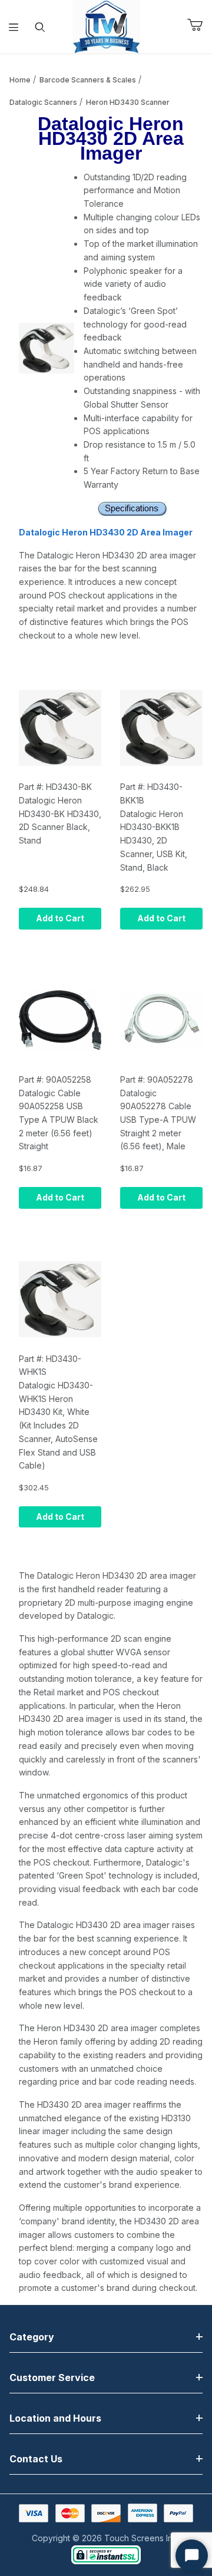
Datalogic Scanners (43, 102)
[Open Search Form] (40, 27)
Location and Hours (55, 2418)
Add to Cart (60, 918)
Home (20, 80)
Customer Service (52, 2377)
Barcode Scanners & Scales (88, 80)
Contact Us (36, 2459)
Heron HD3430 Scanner (128, 102)
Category (32, 2337)
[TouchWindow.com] (106, 26)
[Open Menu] (13, 27)
